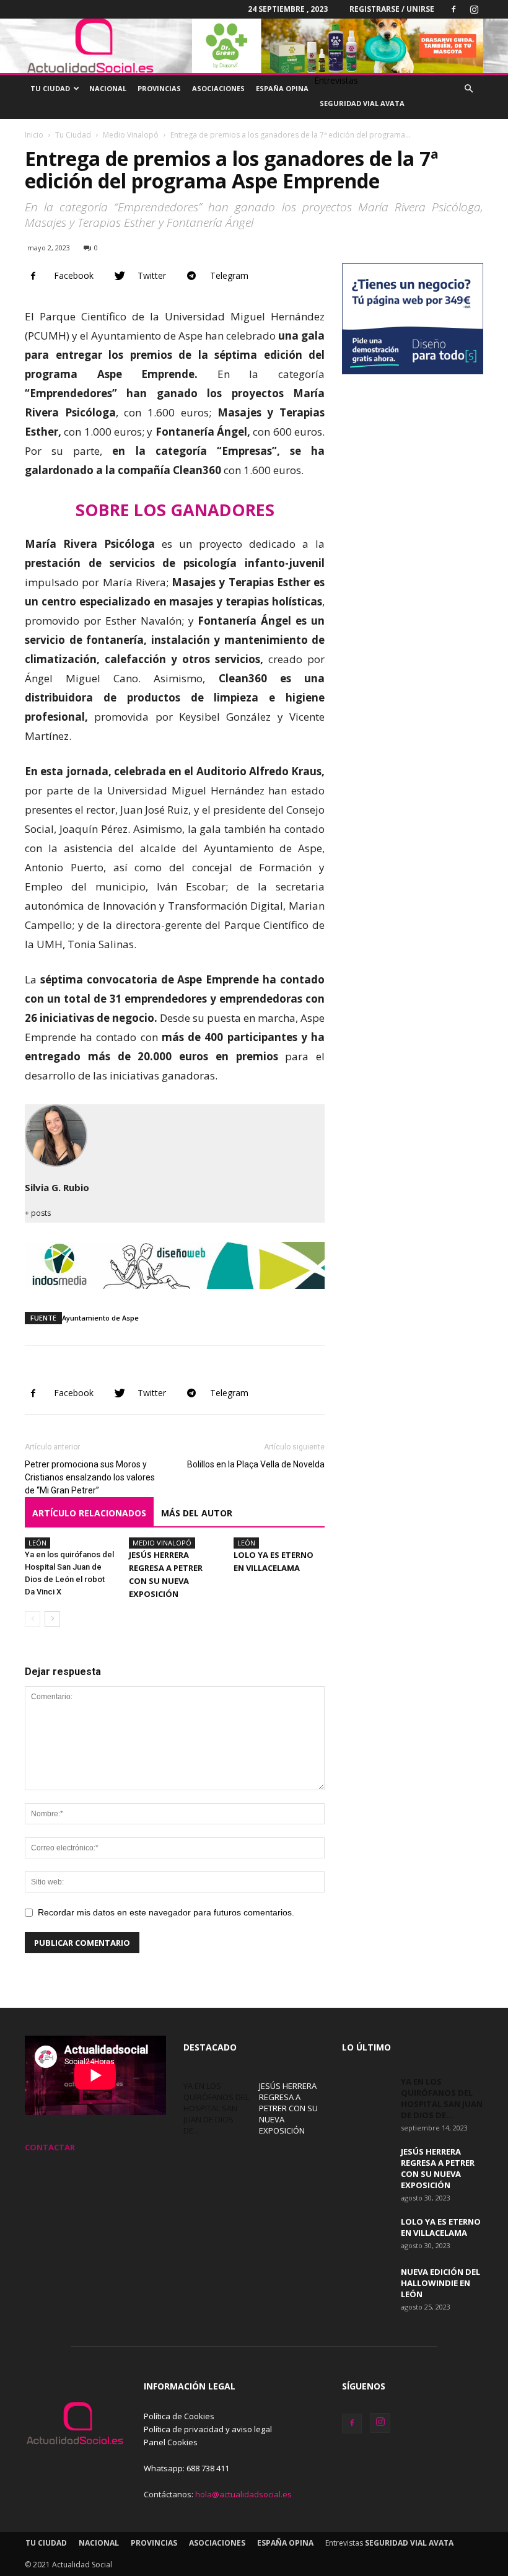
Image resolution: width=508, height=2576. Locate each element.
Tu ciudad (50, 88)
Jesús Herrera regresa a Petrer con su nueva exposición (288, 2108)
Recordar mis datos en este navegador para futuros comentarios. (166, 1912)
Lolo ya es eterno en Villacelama (441, 2227)
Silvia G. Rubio (57, 1187)
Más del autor (197, 1513)
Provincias (159, 88)
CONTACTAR (50, 2147)
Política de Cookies (179, 2416)
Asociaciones (218, 88)
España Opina (282, 88)
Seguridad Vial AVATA (362, 103)
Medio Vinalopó (131, 135)
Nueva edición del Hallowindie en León (440, 2283)
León (37, 1543)
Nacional (108, 88)
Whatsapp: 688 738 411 (186, 2468)
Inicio (34, 135)
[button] (468, 89)
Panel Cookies (171, 2442)
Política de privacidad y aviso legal (208, 2429)
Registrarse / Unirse (392, 9)
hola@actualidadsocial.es (243, 2494)
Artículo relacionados (89, 1513)
